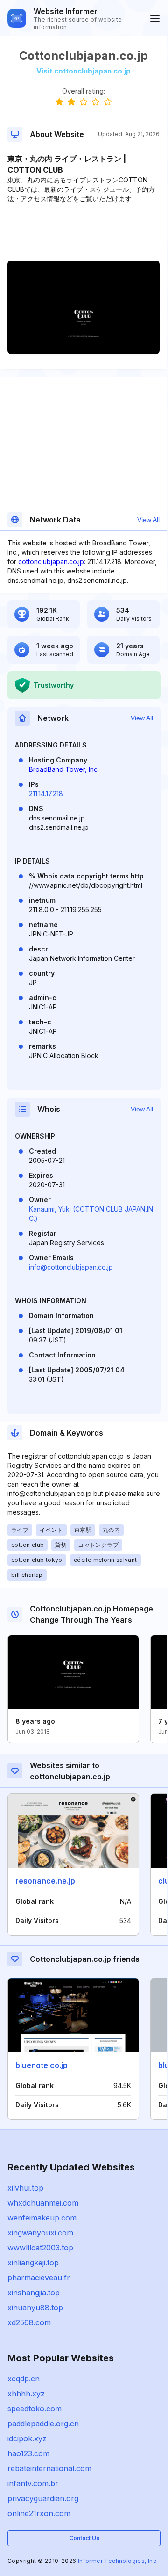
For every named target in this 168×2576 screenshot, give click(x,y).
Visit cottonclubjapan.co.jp (84, 71)
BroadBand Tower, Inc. (64, 769)
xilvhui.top (25, 2188)
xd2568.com (29, 2322)
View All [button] (148, 520)
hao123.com (28, 2453)
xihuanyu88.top (35, 2308)
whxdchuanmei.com (43, 2203)
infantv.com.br (33, 2483)
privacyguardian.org (43, 2498)
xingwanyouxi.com (40, 2233)
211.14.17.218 (46, 794)
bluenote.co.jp (42, 2065)
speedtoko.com (35, 2409)
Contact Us (84, 2538)
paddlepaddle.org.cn (43, 2424)
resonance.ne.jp (45, 1881)
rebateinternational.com (49, 2468)
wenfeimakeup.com (42, 2218)
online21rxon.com (39, 2513)
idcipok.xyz (27, 2438)
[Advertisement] (84, 232)
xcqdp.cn (24, 2379)
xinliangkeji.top (33, 2263)
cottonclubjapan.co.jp (51, 562)
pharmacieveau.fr (39, 2278)
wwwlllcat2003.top (40, 2248)
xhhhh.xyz (26, 2394)
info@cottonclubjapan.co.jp (71, 1267)
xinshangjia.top (34, 2293)
